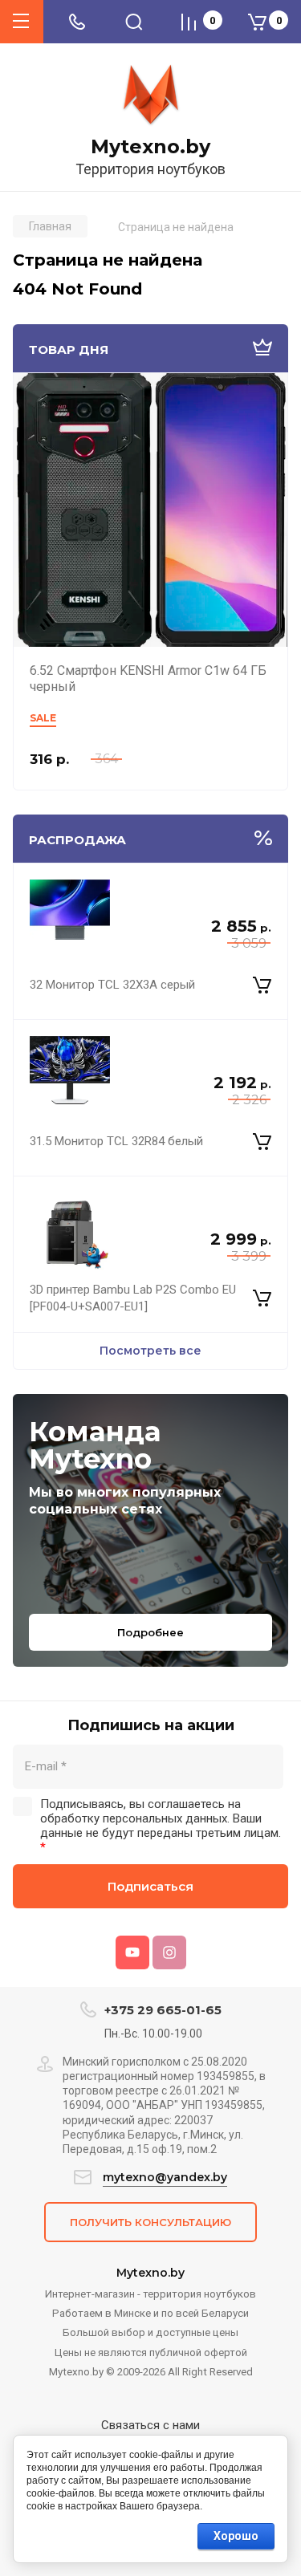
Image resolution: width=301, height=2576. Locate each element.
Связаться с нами (150, 2425)
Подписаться (150, 1886)
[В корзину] (262, 985)
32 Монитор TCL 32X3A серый (112, 985)
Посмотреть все (150, 1351)
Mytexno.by (150, 147)
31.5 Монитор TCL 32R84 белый (116, 1141)
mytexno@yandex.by (165, 2177)
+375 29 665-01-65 (163, 2010)
